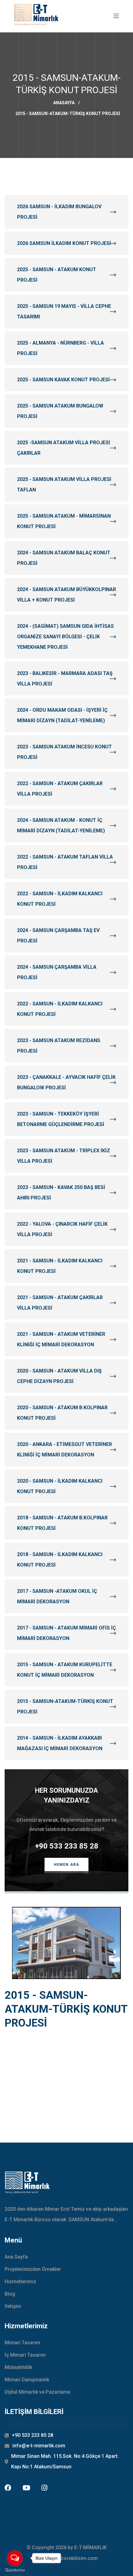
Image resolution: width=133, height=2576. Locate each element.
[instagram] (44, 2488)
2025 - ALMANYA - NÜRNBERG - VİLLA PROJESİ (60, 348)
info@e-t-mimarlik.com (39, 2446)
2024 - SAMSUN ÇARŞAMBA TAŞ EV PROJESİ (58, 936)
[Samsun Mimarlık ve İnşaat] (36, 15)
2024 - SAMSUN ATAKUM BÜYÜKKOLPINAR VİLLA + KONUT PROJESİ (66, 595)
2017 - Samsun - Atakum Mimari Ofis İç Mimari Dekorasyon (66, 1633)
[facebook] (8, 2488)
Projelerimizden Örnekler (33, 2269)
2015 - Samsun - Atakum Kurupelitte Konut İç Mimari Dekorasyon (65, 1670)
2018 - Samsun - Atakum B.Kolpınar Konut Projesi (62, 1523)
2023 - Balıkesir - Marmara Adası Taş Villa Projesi (65, 679)
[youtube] (26, 2488)
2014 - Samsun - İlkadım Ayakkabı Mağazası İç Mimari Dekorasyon (60, 1743)
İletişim (13, 2306)
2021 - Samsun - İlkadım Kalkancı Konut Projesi (60, 1266)
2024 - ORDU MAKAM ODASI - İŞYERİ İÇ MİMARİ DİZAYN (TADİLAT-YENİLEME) (62, 715)
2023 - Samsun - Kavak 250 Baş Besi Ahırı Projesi (61, 1193)
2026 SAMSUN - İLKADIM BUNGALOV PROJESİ (59, 212)
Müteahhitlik (18, 2367)
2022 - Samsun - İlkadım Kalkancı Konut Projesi (60, 899)
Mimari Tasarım (22, 2343)
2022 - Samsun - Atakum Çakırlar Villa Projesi (60, 789)
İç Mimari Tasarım (25, 2355)
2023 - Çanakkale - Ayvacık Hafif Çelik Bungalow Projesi (66, 1082)
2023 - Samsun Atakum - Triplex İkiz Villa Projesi (64, 1156)
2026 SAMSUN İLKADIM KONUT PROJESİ (64, 243)
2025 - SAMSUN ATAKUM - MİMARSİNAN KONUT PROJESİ (64, 521)
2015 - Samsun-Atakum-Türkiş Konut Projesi (65, 1706)
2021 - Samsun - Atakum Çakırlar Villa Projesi (60, 1303)
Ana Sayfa (16, 2257)
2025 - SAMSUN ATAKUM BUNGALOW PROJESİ (60, 411)
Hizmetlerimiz (20, 2282)
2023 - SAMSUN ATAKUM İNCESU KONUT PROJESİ (64, 752)
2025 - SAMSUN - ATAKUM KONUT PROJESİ (57, 275)
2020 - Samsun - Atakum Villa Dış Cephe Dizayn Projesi (59, 1376)
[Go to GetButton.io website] (15, 2570)
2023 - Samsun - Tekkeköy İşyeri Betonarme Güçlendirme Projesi (61, 1119)
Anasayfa (64, 103)
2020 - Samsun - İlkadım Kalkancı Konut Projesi (60, 1486)
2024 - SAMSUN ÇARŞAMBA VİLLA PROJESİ (57, 972)
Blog (10, 2294)
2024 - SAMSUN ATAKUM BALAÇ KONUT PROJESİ (64, 558)
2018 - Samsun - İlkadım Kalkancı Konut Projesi (60, 1560)
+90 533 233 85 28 (67, 1846)
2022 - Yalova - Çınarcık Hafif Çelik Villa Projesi (62, 1229)
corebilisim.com (79, 2558)
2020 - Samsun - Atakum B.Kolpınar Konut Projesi (62, 1413)
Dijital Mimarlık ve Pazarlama (37, 2392)
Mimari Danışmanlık (27, 2380)
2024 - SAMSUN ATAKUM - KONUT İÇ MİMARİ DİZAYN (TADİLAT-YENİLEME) (61, 825)
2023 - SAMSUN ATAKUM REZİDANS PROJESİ (59, 1046)
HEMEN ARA (67, 1865)
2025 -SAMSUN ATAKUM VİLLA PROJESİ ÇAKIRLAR (64, 448)
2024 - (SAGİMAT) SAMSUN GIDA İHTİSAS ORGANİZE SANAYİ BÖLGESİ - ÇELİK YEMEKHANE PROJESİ (65, 637)
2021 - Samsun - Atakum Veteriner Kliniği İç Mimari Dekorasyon (61, 1339)
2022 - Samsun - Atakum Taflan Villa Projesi (65, 862)
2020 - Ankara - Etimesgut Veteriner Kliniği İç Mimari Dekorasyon (64, 1450)
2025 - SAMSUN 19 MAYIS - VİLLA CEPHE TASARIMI (64, 311)
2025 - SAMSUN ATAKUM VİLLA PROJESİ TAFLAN (64, 485)
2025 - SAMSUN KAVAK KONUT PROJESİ (63, 380)
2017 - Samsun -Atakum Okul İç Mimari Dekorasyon (57, 1596)
